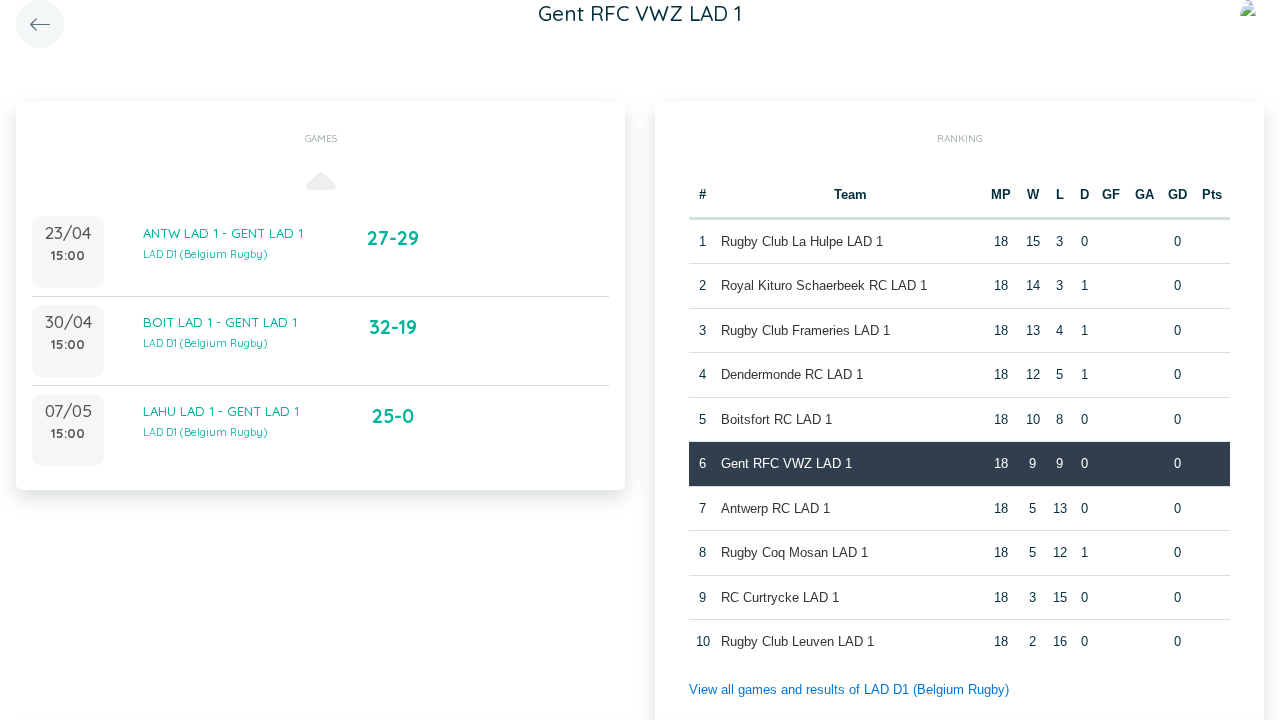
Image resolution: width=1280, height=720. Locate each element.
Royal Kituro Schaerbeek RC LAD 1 (824, 285)
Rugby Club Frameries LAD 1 (805, 330)
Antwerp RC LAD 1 (775, 508)
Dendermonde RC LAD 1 (792, 374)
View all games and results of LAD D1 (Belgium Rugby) (849, 689)
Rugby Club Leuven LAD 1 (797, 641)
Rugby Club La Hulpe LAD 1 (802, 241)
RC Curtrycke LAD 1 (780, 597)
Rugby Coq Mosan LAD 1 (794, 552)
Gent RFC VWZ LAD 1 (786, 463)
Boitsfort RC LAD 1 (776, 419)
